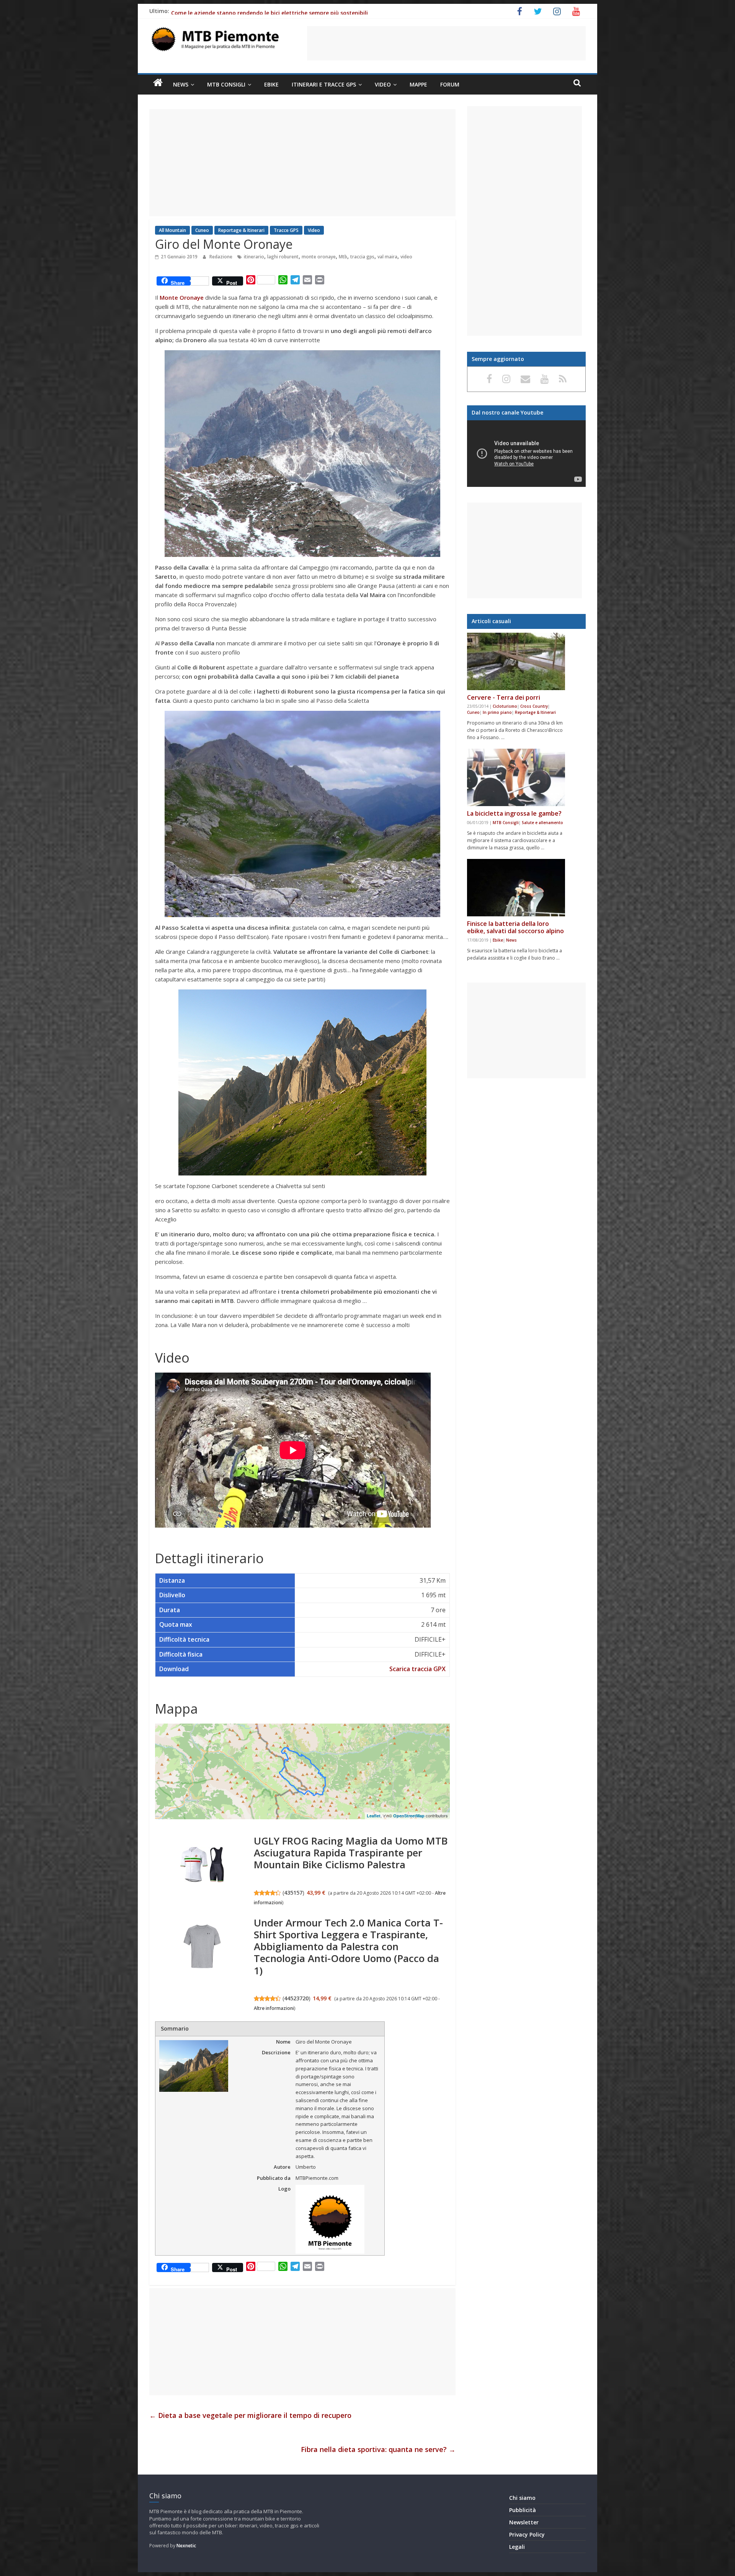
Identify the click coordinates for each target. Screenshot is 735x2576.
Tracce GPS (286, 230)
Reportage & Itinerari (241, 230)
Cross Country (534, 706)
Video (383, 84)
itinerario (254, 257)
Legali (517, 2547)
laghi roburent (283, 257)
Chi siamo (522, 2498)
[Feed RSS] (563, 379)
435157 (293, 1893)
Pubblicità (523, 2510)
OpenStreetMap (409, 1816)
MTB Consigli (226, 84)
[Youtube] (546, 379)
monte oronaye (319, 257)
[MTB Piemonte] (158, 83)
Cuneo (202, 230)
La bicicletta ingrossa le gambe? (514, 813)
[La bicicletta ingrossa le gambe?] (516, 777)
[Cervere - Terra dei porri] (516, 661)
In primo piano (497, 712)
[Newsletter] (527, 379)
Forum (450, 84)
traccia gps (362, 257)
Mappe (418, 84)
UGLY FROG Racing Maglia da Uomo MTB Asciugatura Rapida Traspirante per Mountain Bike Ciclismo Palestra (351, 1853)
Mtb (343, 257)
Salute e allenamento (542, 823)
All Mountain (172, 230)
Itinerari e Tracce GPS (324, 84)
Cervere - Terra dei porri (504, 697)
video (406, 257)
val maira (387, 257)
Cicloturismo (505, 706)
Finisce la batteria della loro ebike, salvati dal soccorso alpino (515, 927)
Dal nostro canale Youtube (507, 412)
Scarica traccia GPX (417, 1669)
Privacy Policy (527, 2534)
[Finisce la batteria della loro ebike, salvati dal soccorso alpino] (516, 888)
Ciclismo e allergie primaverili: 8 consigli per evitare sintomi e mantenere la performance (290, 13)
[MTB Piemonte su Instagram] (508, 379)
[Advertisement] (446, 43)
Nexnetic (186, 2546)
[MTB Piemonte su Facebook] (491, 379)
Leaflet (374, 1816)
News (181, 84)
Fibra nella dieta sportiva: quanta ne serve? (378, 2449)
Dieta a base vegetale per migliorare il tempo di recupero (250, 2415)
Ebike (271, 84)
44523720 (296, 1998)
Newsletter (524, 2522)
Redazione (221, 257)
